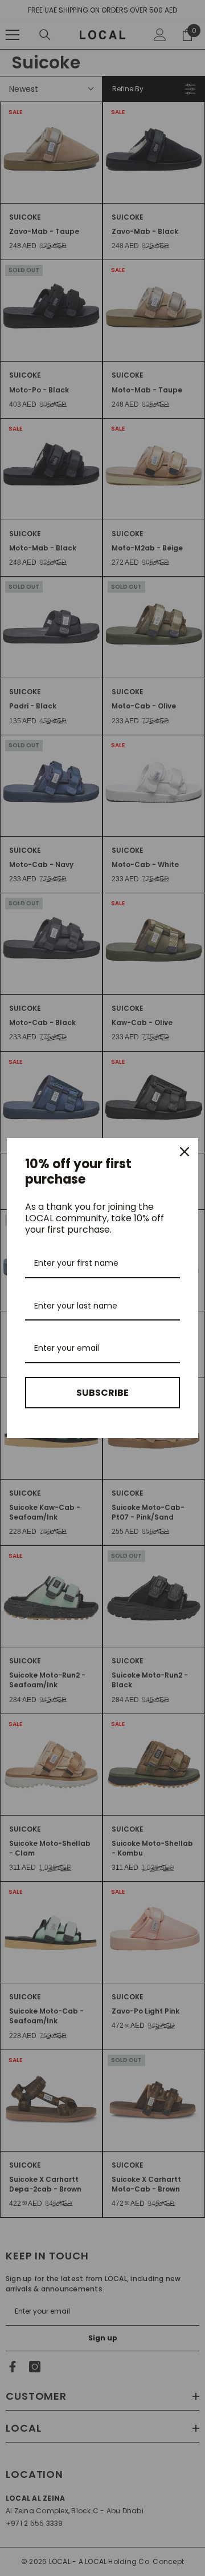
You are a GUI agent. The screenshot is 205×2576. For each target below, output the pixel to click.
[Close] (184, 1152)
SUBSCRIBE (102, 1393)
